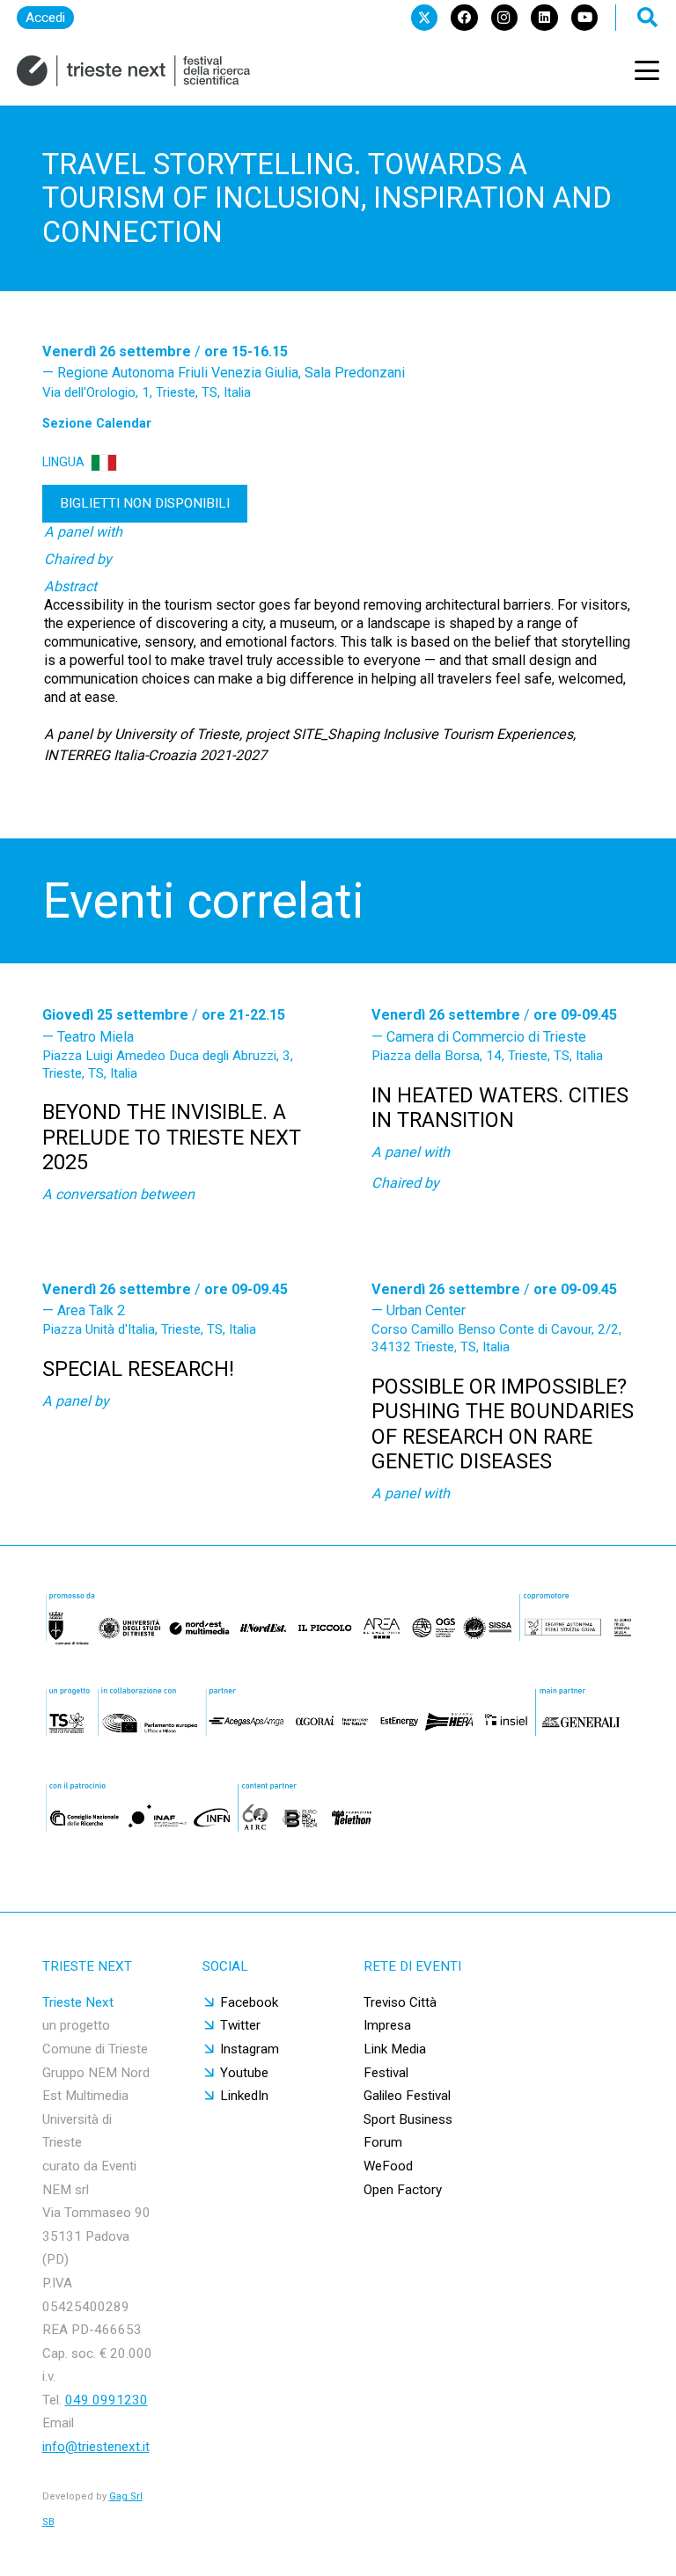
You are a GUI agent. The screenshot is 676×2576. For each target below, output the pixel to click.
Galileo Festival (407, 2096)
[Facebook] (464, 18)
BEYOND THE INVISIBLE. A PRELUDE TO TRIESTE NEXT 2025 (172, 1137)
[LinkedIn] (544, 18)
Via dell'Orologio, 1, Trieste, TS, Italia (147, 392)
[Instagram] (504, 18)
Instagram (250, 2049)
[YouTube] (584, 18)
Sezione (97, 423)
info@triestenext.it (96, 2447)
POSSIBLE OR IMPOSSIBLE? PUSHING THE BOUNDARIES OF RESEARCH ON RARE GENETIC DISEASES (503, 1424)
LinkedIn (244, 2096)
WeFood (388, 2166)
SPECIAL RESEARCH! (138, 1369)
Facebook (249, 2002)
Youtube (244, 2073)
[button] (647, 70)
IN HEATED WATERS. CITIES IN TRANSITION (500, 1108)
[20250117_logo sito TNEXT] (133, 71)
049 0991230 (107, 2400)
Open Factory (403, 2190)
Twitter (240, 2025)
